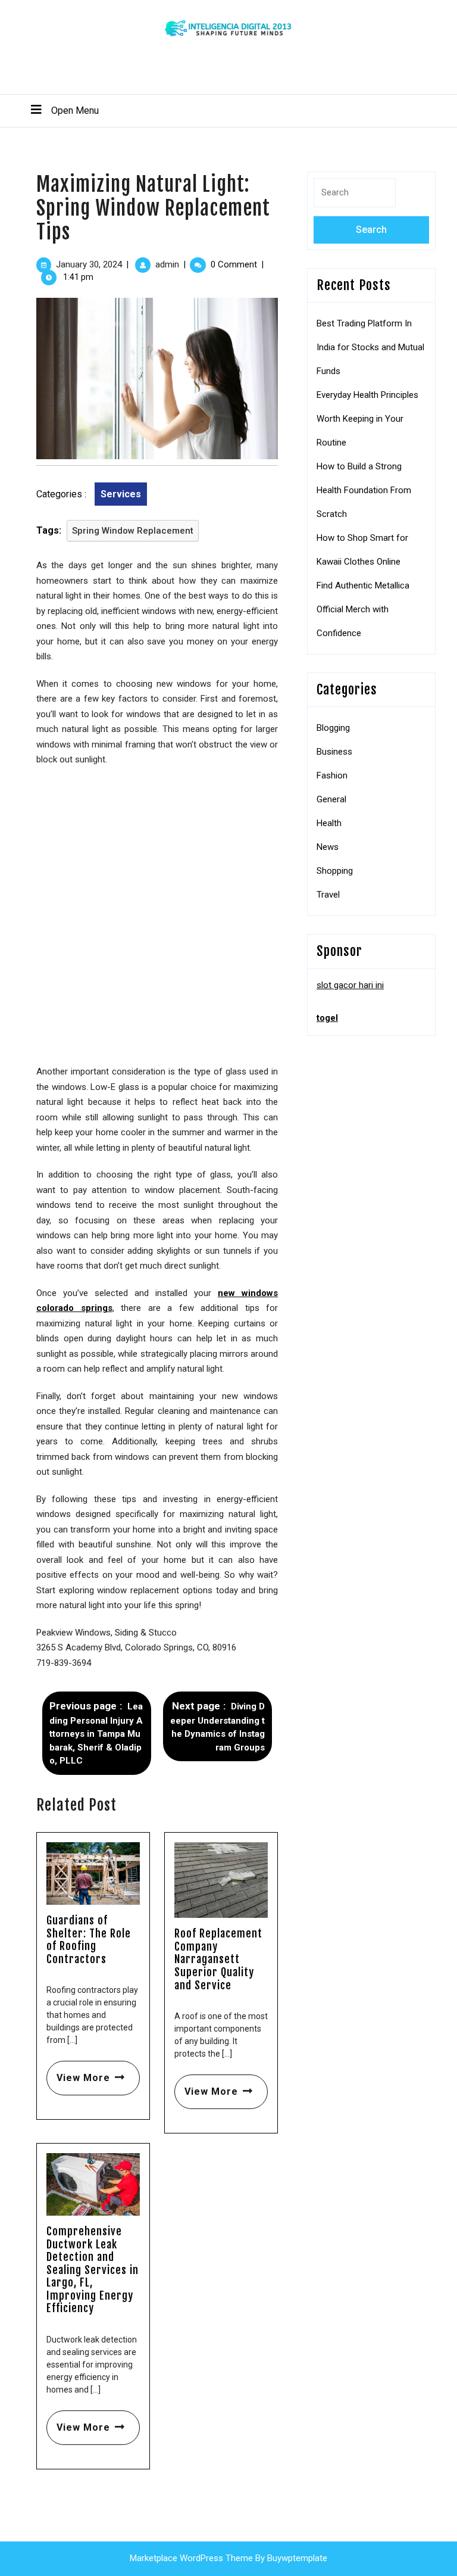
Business (334, 752)
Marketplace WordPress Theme (191, 2558)
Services (121, 494)
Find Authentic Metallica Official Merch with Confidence (363, 609)
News (328, 847)
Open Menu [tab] (60, 110)
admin (167, 264)
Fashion (332, 775)
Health (329, 823)
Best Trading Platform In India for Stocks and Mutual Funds (370, 347)
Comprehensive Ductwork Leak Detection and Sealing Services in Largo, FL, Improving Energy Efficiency (93, 2270)
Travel (328, 895)
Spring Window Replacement (133, 531)
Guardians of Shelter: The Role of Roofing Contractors (89, 1940)
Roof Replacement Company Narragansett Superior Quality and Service (218, 1959)
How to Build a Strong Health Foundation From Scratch (364, 490)
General (331, 799)
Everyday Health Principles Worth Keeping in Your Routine (367, 419)
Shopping (335, 871)
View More (78, 2072)
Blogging (333, 728)
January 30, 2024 (89, 264)
